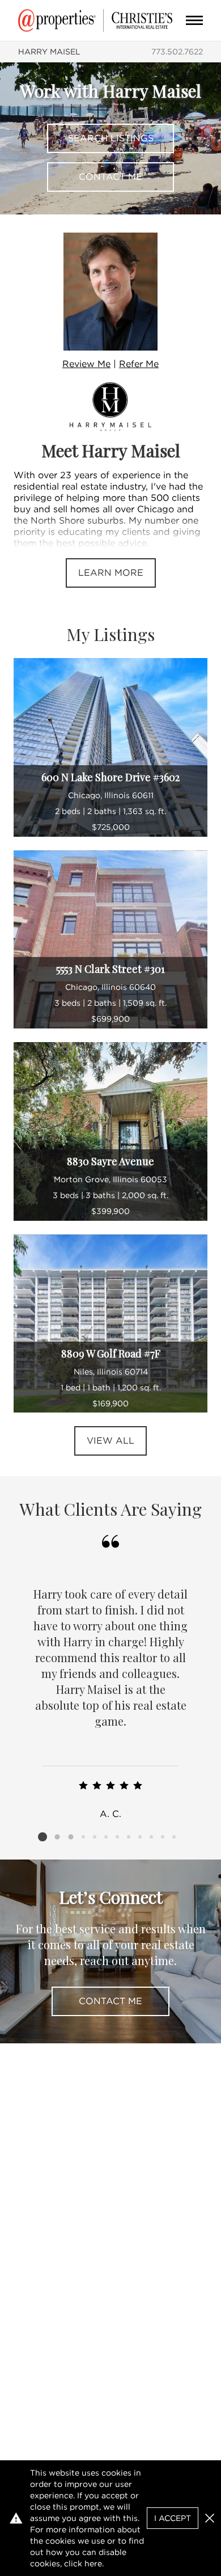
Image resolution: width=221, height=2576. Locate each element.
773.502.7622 (177, 52)
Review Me (86, 364)
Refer (139, 364)
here (93, 2564)
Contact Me (110, 177)
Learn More (111, 573)
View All (110, 1441)
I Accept (173, 2518)
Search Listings (111, 138)
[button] (210, 2518)
